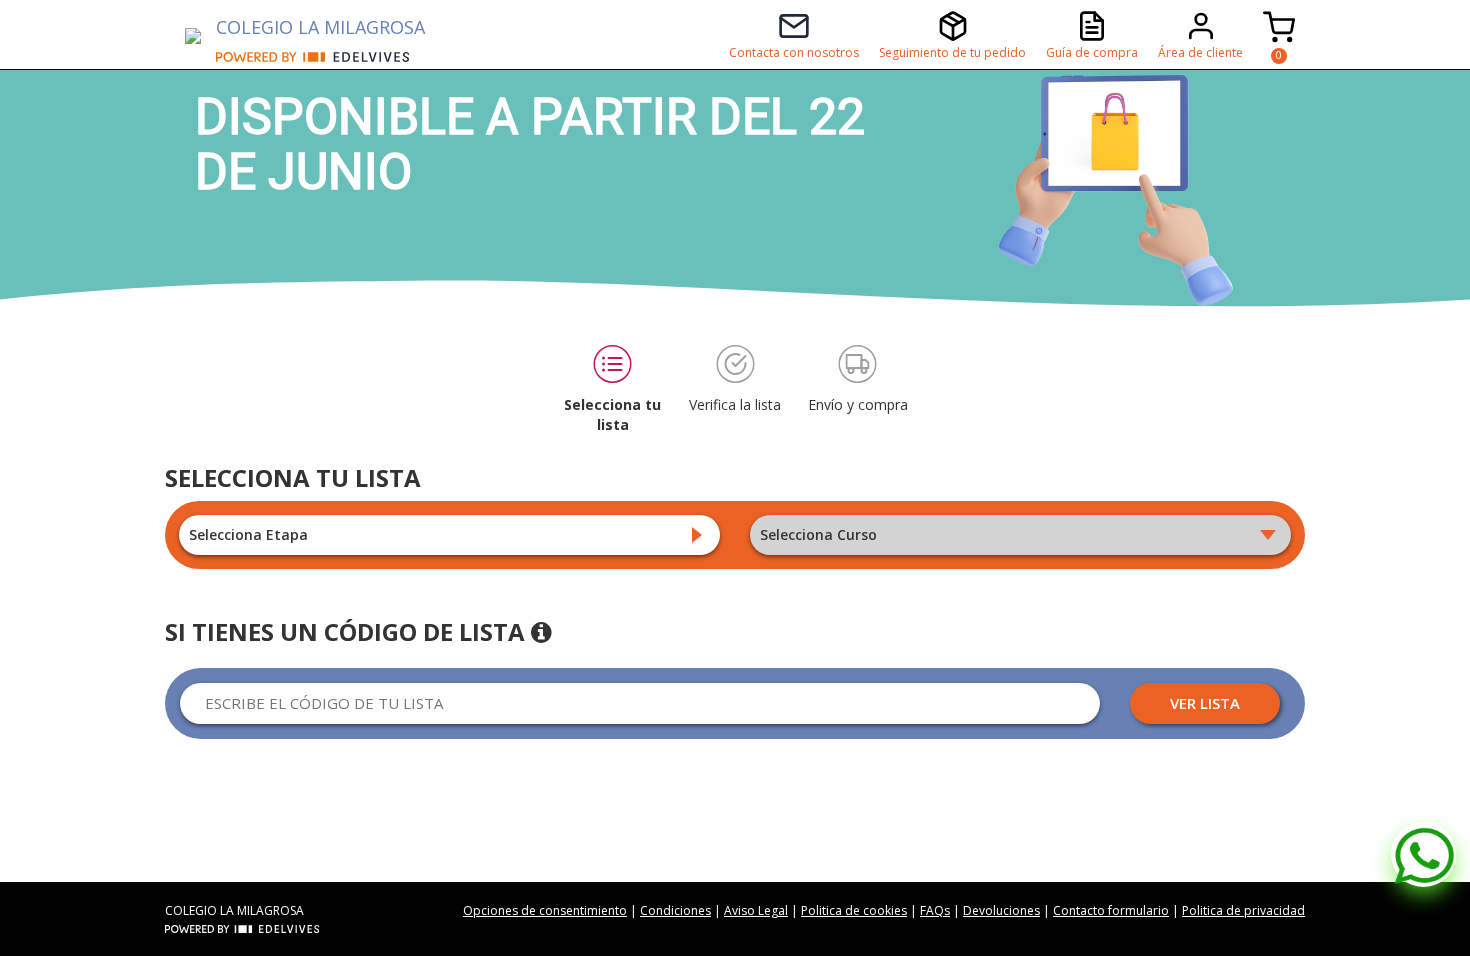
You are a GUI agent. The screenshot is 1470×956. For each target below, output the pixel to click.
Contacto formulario (1111, 910)
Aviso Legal (756, 910)
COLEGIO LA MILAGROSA (320, 27)
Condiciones (675, 910)
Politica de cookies (854, 910)
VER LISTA (1205, 703)
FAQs (935, 910)
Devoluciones (1001, 910)
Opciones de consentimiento (545, 910)
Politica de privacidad (1243, 910)
